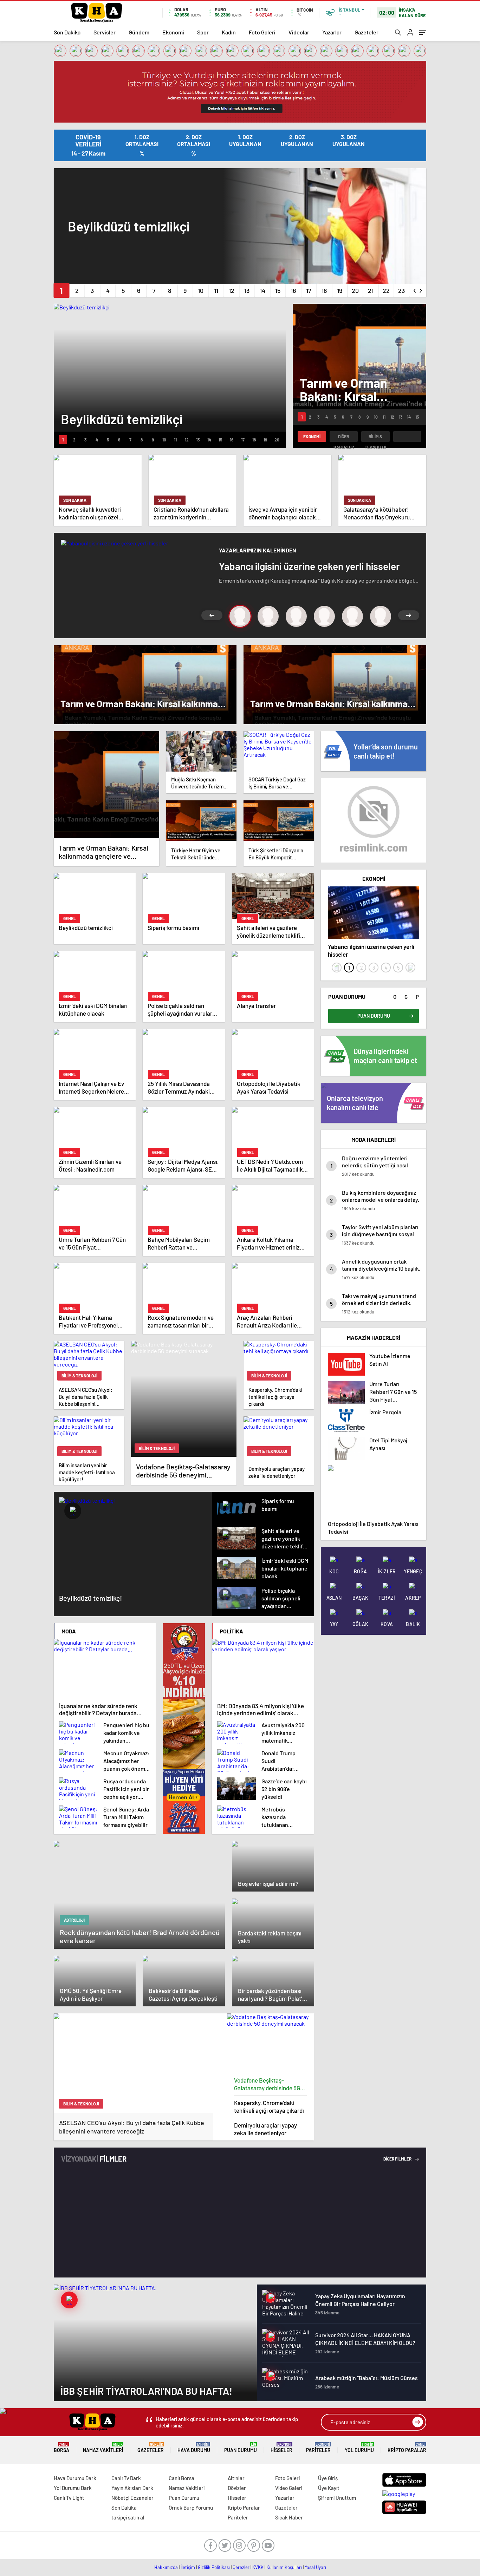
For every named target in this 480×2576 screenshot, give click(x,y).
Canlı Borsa (181, 2478)
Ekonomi (173, 32)
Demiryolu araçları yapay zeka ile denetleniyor (265, 2129)
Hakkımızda (166, 2567)
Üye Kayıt (329, 2488)
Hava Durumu (194, 2448)
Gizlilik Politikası (214, 2567)
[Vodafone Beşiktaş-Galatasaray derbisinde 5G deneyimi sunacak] (271, 2043)
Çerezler (241, 2567)
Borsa (61, 2448)
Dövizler (237, 2488)
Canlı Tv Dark (126, 2478)
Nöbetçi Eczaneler (132, 2498)
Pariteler (318, 2448)
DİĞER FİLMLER (398, 2159)
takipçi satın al (128, 2517)
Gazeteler (367, 32)
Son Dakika (67, 32)
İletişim (188, 2567)
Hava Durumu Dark (75, 2478)
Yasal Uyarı (315, 2567)
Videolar (299, 32)
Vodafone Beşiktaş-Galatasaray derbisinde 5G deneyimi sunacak (267, 2084)
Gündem (139, 32)
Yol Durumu (359, 2448)
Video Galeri (289, 2488)
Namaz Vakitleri (103, 2448)
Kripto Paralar (407, 2448)
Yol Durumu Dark (73, 2488)
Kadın (229, 32)
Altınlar (236, 2478)
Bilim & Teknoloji (375, 438)
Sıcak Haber (289, 2517)
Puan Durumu (241, 2448)
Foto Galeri (262, 32)
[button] (61, 290)
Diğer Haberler (344, 438)
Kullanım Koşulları (284, 2567)
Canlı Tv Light (69, 2498)
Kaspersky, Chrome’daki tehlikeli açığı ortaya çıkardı (269, 2106)
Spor (203, 32)
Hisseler (281, 2448)
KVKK (258, 2567)
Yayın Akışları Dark (132, 2488)
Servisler (105, 32)
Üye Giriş (328, 2478)
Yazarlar (332, 32)
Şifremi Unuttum (337, 2498)
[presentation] (415, 289)
